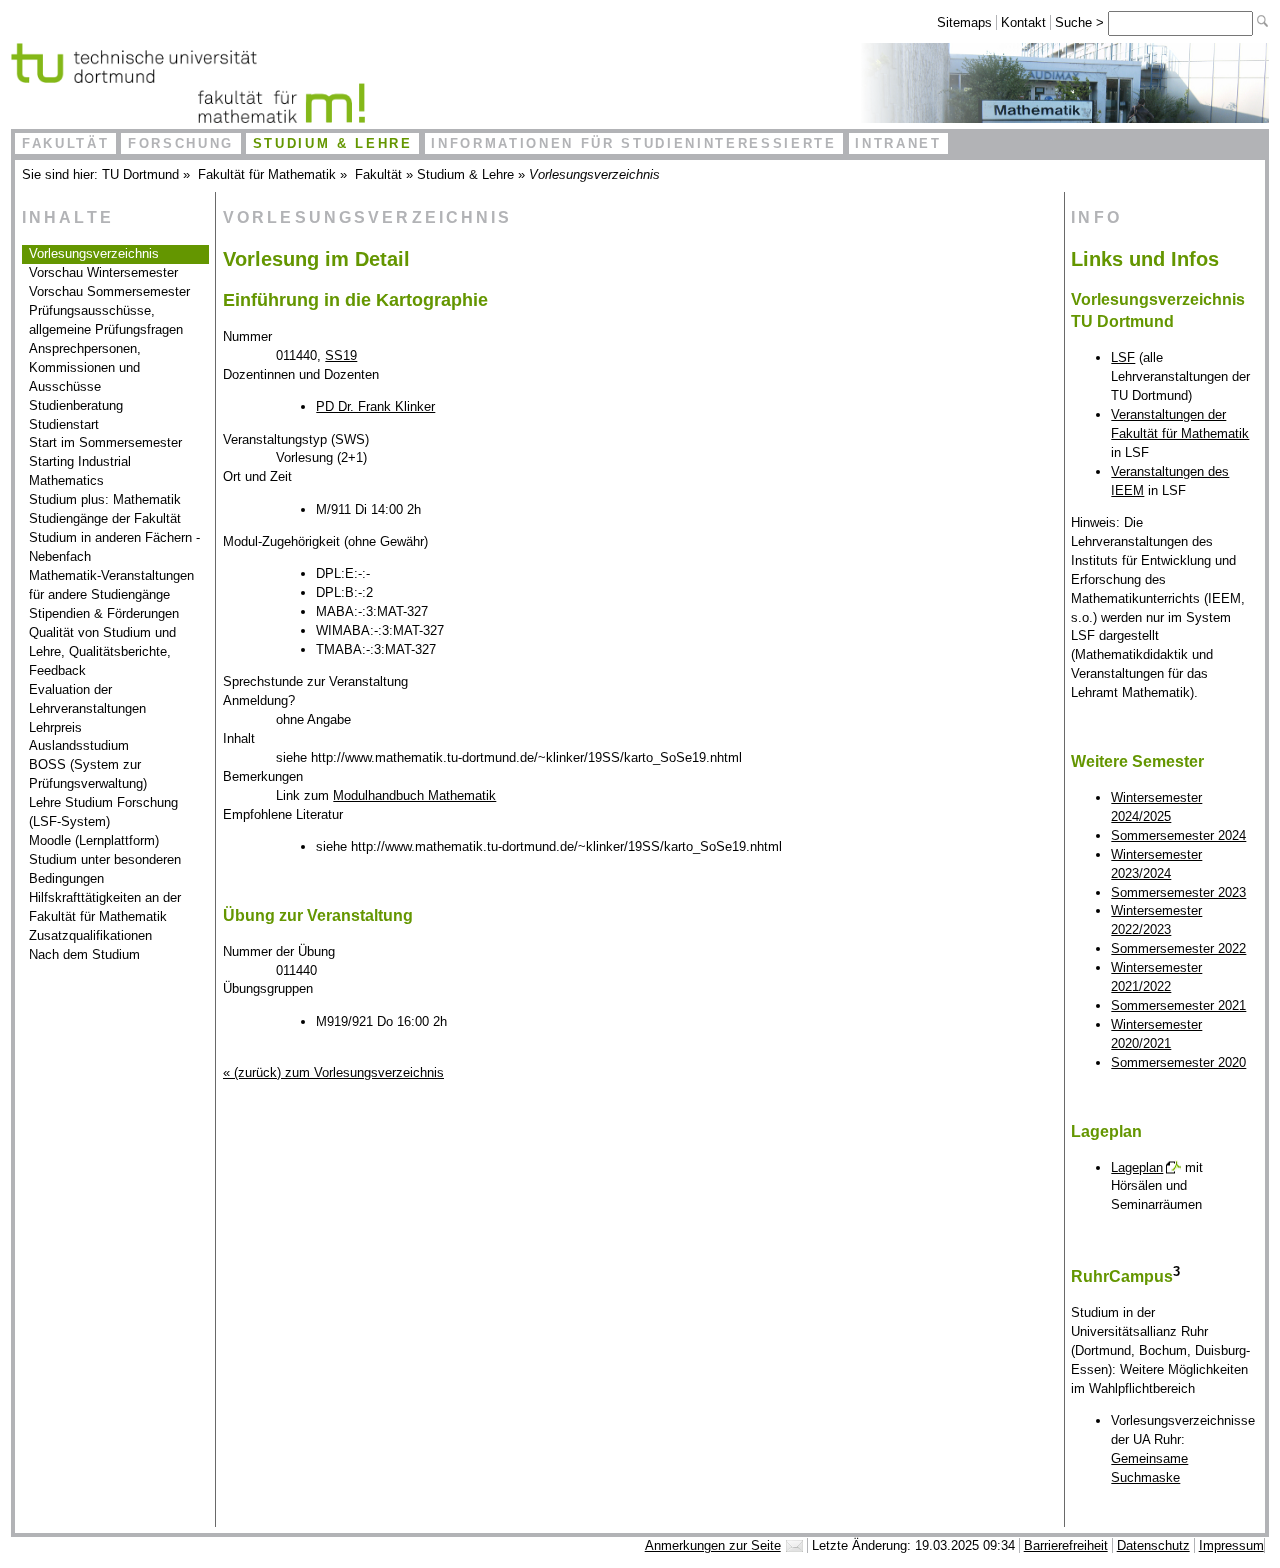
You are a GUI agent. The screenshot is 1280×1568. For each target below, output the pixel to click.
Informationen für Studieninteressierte (633, 143)
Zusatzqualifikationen (90, 935)
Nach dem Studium (84, 954)
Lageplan (1137, 1167)
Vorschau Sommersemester (109, 291)
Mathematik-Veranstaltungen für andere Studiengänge (111, 585)
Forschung (181, 143)
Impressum (1231, 1545)
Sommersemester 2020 (1178, 1062)
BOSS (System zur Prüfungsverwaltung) (88, 774)
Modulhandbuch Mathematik (414, 795)
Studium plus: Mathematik (105, 499)
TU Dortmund (140, 174)
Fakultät (65, 143)
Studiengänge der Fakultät (105, 518)
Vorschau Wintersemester (103, 272)
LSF (1123, 357)
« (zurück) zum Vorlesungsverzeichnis (333, 1072)
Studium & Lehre (333, 143)
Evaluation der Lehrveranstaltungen (87, 699)
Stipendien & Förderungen (104, 613)
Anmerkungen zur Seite (713, 1545)
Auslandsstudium (79, 745)
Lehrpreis (55, 727)
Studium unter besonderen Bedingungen (105, 869)
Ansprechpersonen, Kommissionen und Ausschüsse (85, 367)
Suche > (1081, 22)
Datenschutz (1153, 1545)
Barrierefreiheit (1066, 1545)
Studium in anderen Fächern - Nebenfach (114, 547)
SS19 (341, 355)
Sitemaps (964, 22)
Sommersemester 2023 (1178, 892)
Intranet (898, 143)
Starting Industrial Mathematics (80, 471)
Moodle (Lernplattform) (94, 840)
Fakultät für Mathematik (267, 174)
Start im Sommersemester (105, 442)
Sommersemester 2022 (1178, 948)
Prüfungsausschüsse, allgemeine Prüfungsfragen (106, 320)
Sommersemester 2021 (1178, 1005)
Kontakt (1023, 22)
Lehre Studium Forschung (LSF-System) (103, 812)
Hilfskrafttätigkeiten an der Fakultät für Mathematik (105, 907)
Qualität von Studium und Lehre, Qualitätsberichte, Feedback (102, 651)
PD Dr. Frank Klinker (375, 406)
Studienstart (64, 424)
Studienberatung (76, 405)
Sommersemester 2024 (1178, 835)
